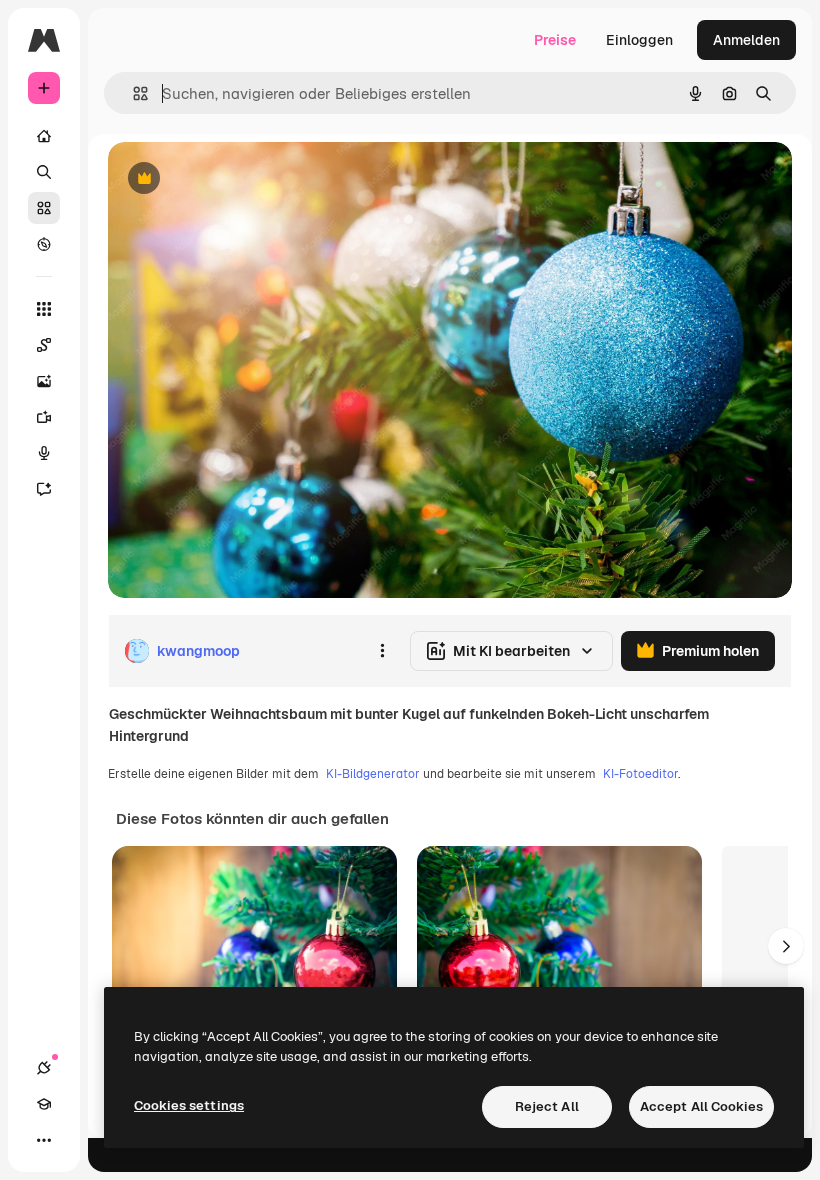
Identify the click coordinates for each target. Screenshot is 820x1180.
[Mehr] (44, 1140)
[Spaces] (44, 345)
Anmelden (746, 40)
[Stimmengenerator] (44, 453)
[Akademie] (44, 1104)
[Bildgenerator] (44, 381)
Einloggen (639, 40)
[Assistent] (44, 489)
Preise (555, 40)
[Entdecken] (44, 244)
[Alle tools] (44, 309)
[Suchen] (44, 172)
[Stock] (44, 208)
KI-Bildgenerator (373, 774)
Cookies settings (189, 1105)
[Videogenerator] (44, 417)
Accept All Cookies (701, 1106)
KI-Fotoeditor (640, 774)
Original (236, 179)
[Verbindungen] (44, 1068)
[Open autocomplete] (132, 93)
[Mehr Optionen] (382, 651)
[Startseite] (44, 136)
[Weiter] (786, 946)
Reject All (547, 1106)
